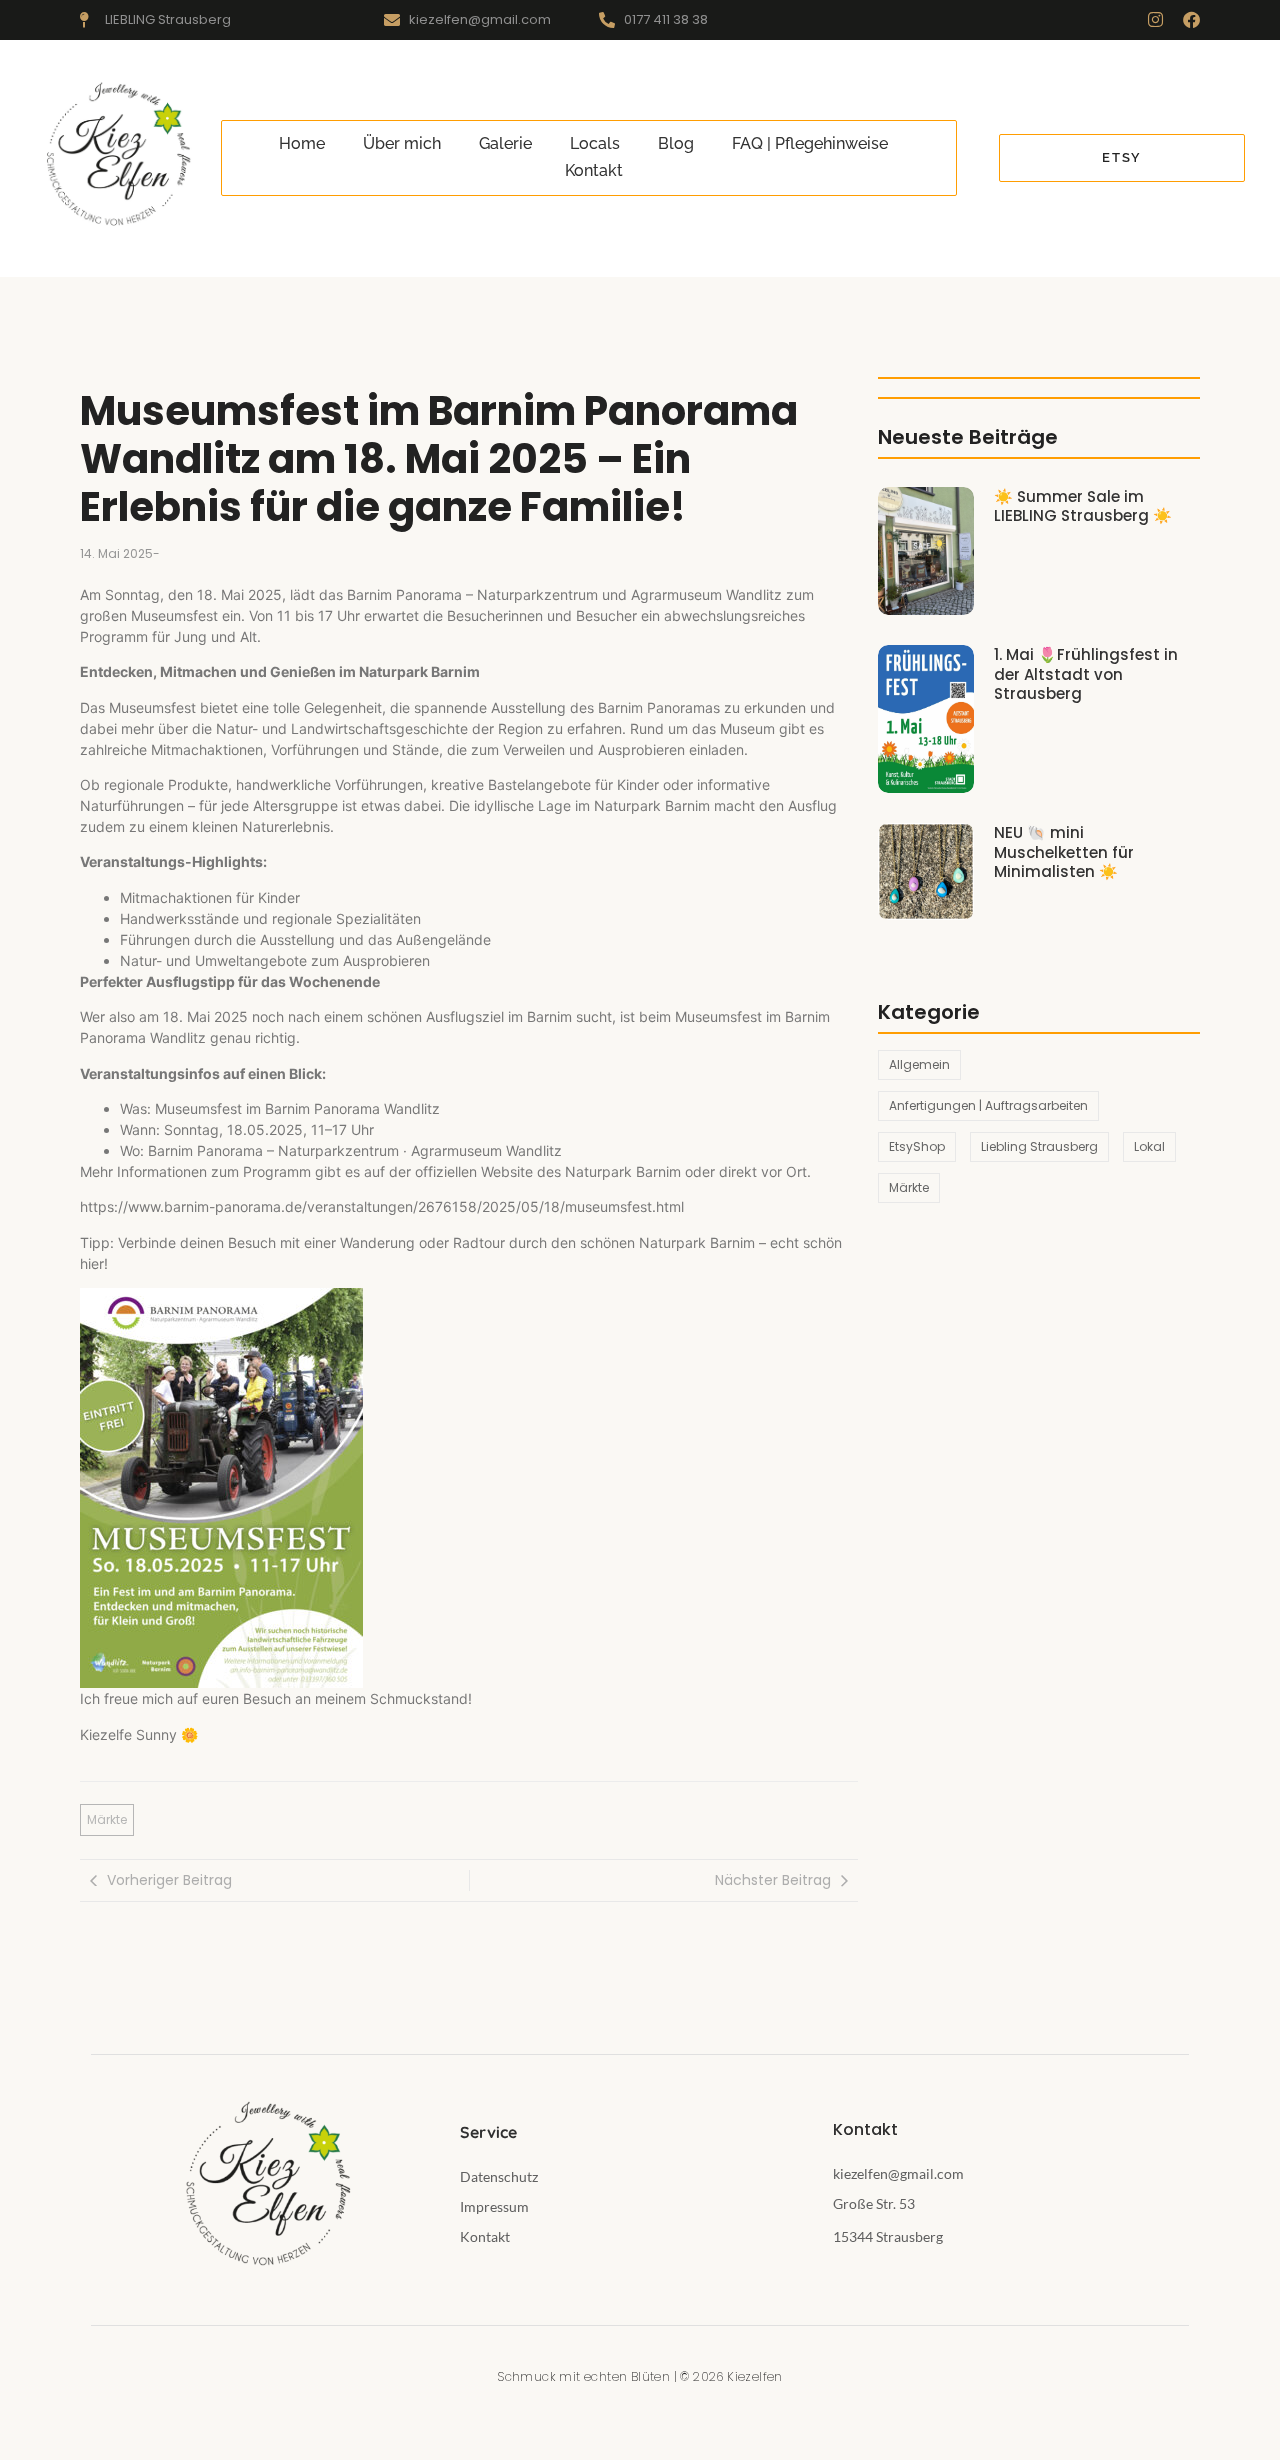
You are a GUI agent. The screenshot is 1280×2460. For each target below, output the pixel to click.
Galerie (505, 143)
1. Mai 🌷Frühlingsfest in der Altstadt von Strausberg (1086, 674)
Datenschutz (499, 2176)
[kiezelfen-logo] (115, 155)
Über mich (402, 143)
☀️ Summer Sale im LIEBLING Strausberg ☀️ (1083, 506)
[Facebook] (1191, 19)
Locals (595, 143)
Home (302, 143)
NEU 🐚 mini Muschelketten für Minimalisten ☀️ (1064, 852)
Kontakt (594, 170)
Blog (676, 143)
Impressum (494, 2206)
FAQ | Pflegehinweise (810, 143)
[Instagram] (1155, 19)
